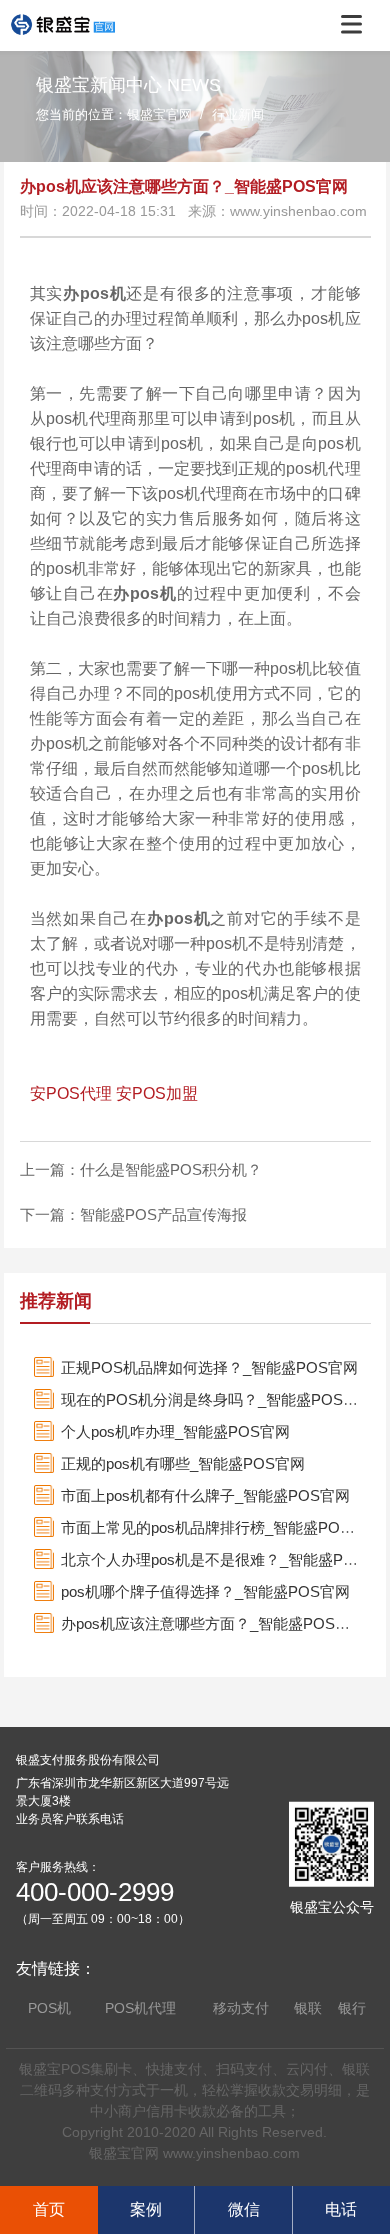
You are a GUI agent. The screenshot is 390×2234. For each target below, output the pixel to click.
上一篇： (50, 1169)
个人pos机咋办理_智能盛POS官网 (175, 1431)
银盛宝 (40, 2069)
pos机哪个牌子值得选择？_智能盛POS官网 (205, 1591)
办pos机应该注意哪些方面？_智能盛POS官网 (213, 1623)
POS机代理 (140, 2008)
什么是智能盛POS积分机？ (171, 1169)
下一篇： (50, 1214)
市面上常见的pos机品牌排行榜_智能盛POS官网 (220, 1527)
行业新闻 (238, 114)
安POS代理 (71, 1093)
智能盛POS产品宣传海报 (163, 1214)
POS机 (49, 2008)
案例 (146, 2209)
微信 (244, 2209)
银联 (308, 2008)
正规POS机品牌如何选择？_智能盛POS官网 (209, 1367)
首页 (49, 2209)
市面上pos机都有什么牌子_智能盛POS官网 (205, 1495)
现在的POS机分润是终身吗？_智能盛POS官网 (217, 1399)
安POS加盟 (157, 1093)
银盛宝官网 (159, 114)
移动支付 (241, 2008)
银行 (352, 2008)
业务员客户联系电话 (70, 1819)
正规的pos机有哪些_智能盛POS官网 (183, 1463)
